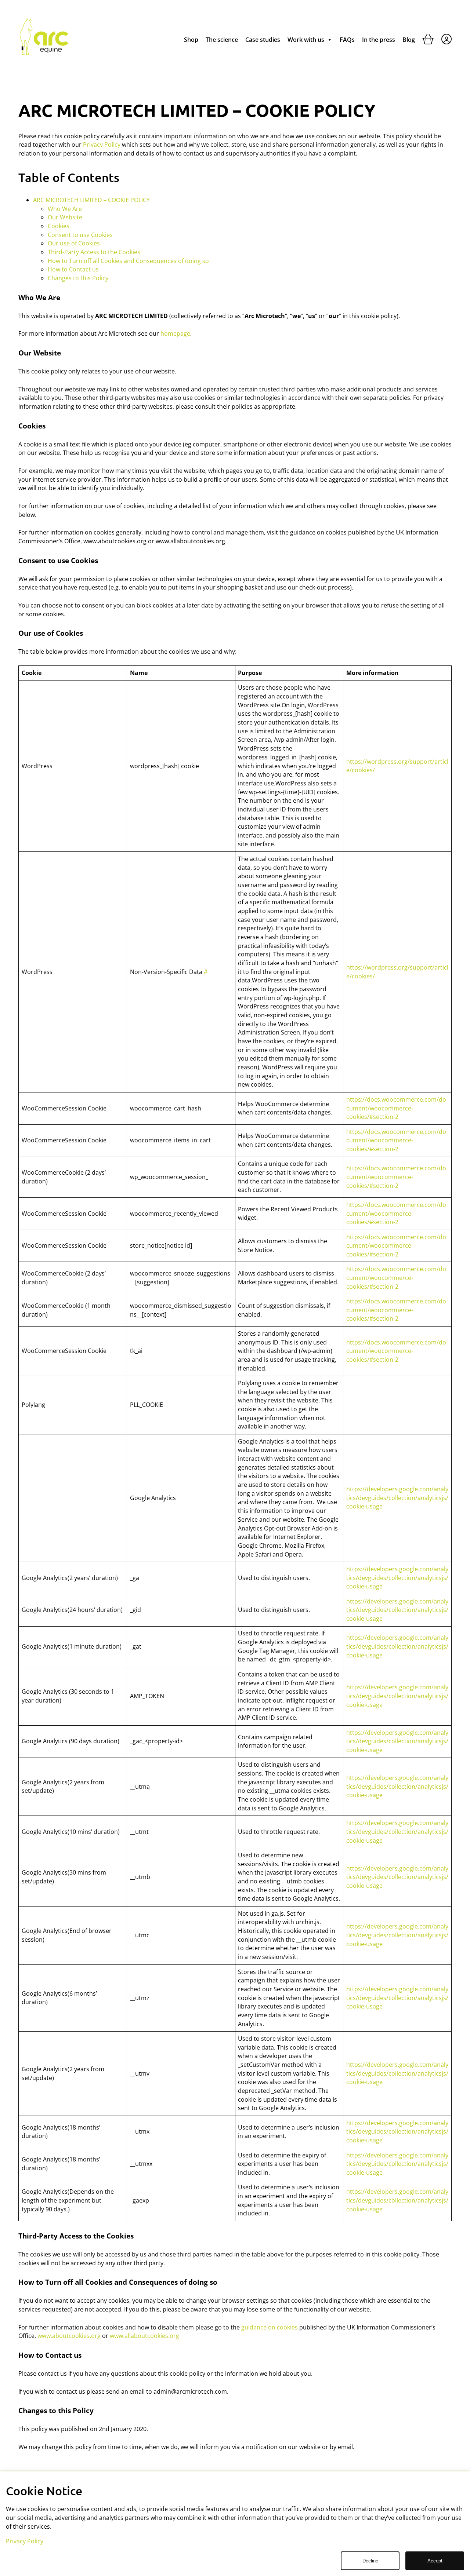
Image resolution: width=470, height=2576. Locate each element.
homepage (175, 333)
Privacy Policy (102, 145)
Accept (435, 2561)
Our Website (65, 217)
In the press (379, 40)
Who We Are (65, 209)
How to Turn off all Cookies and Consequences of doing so (128, 261)
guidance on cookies (270, 2327)
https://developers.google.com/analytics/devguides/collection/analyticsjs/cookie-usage (397, 1498)
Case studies (263, 40)
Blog (409, 40)
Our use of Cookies (74, 243)
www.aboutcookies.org (69, 2336)
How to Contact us (73, 269)
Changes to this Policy (78, 278)
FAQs (347, 40)
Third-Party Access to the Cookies (94, 252)
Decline (370, 2561)
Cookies (59, 226)
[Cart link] (428, 41)
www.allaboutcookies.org (144, 2336)
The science (222, 40)
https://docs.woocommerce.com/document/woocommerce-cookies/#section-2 (396, 1108)
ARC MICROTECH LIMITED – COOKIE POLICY (91, 200)
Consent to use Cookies (80, 235)
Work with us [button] (306, 40)
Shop (191, 40)
